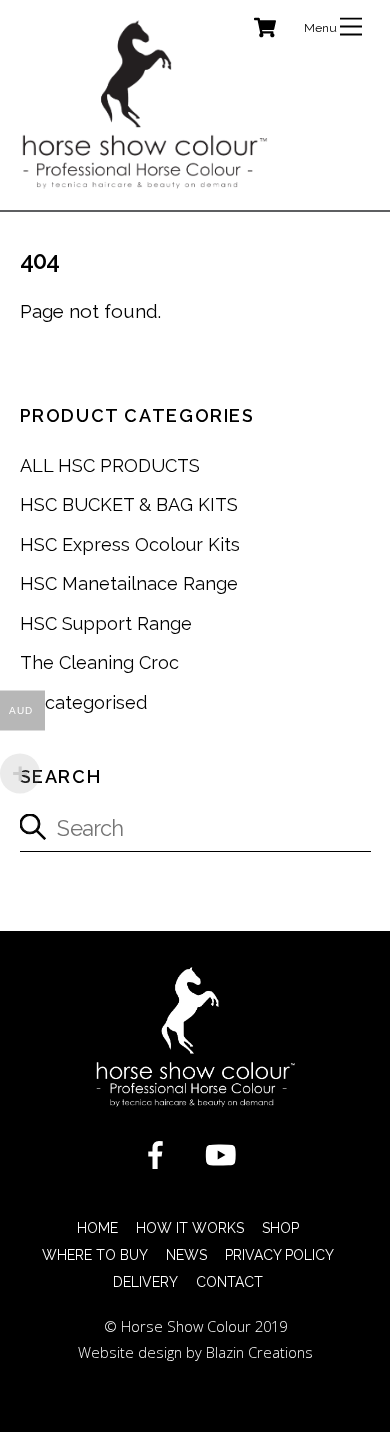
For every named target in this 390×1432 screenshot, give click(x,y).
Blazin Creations (259, 1352)
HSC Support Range (106, 623)
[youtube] (224, 1152)
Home (97, 1228)
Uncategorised (83, 702)
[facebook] (159, 1152)
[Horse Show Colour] (145, 184)
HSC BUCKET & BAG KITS (129, 504)
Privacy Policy (279, 1255)
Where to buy (95, 1255)
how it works (190, 1228)
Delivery (145, 1282)
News (186, 1255)
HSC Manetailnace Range (129, 583)
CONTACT (229, 1282)
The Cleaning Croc (99, 662)
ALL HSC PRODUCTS (110, 465)
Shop (280, 1228)
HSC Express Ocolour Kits (130, 544)
